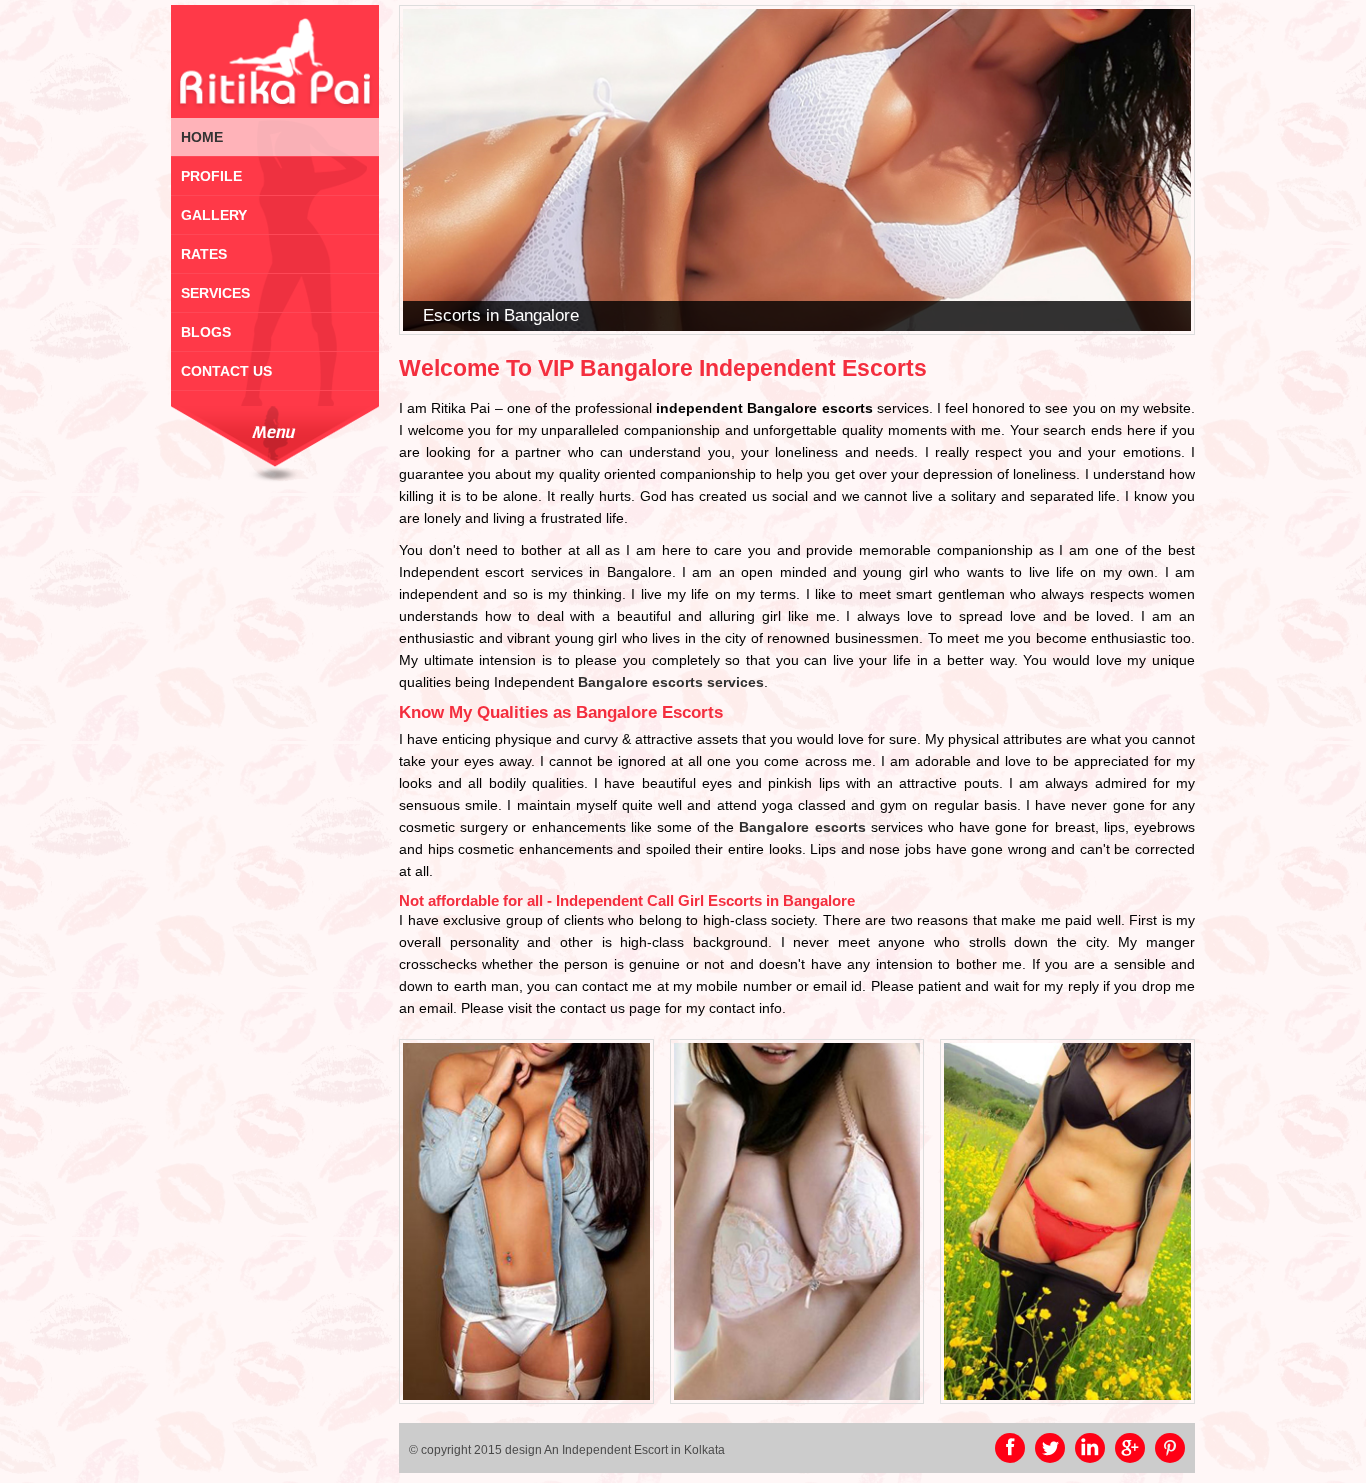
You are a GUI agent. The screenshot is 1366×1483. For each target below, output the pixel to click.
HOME (202, 137)
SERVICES (215, 293)
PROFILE (211, 176)
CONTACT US (226, 371)
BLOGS (206, 332)
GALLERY (214, 215)
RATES (204, 254)
